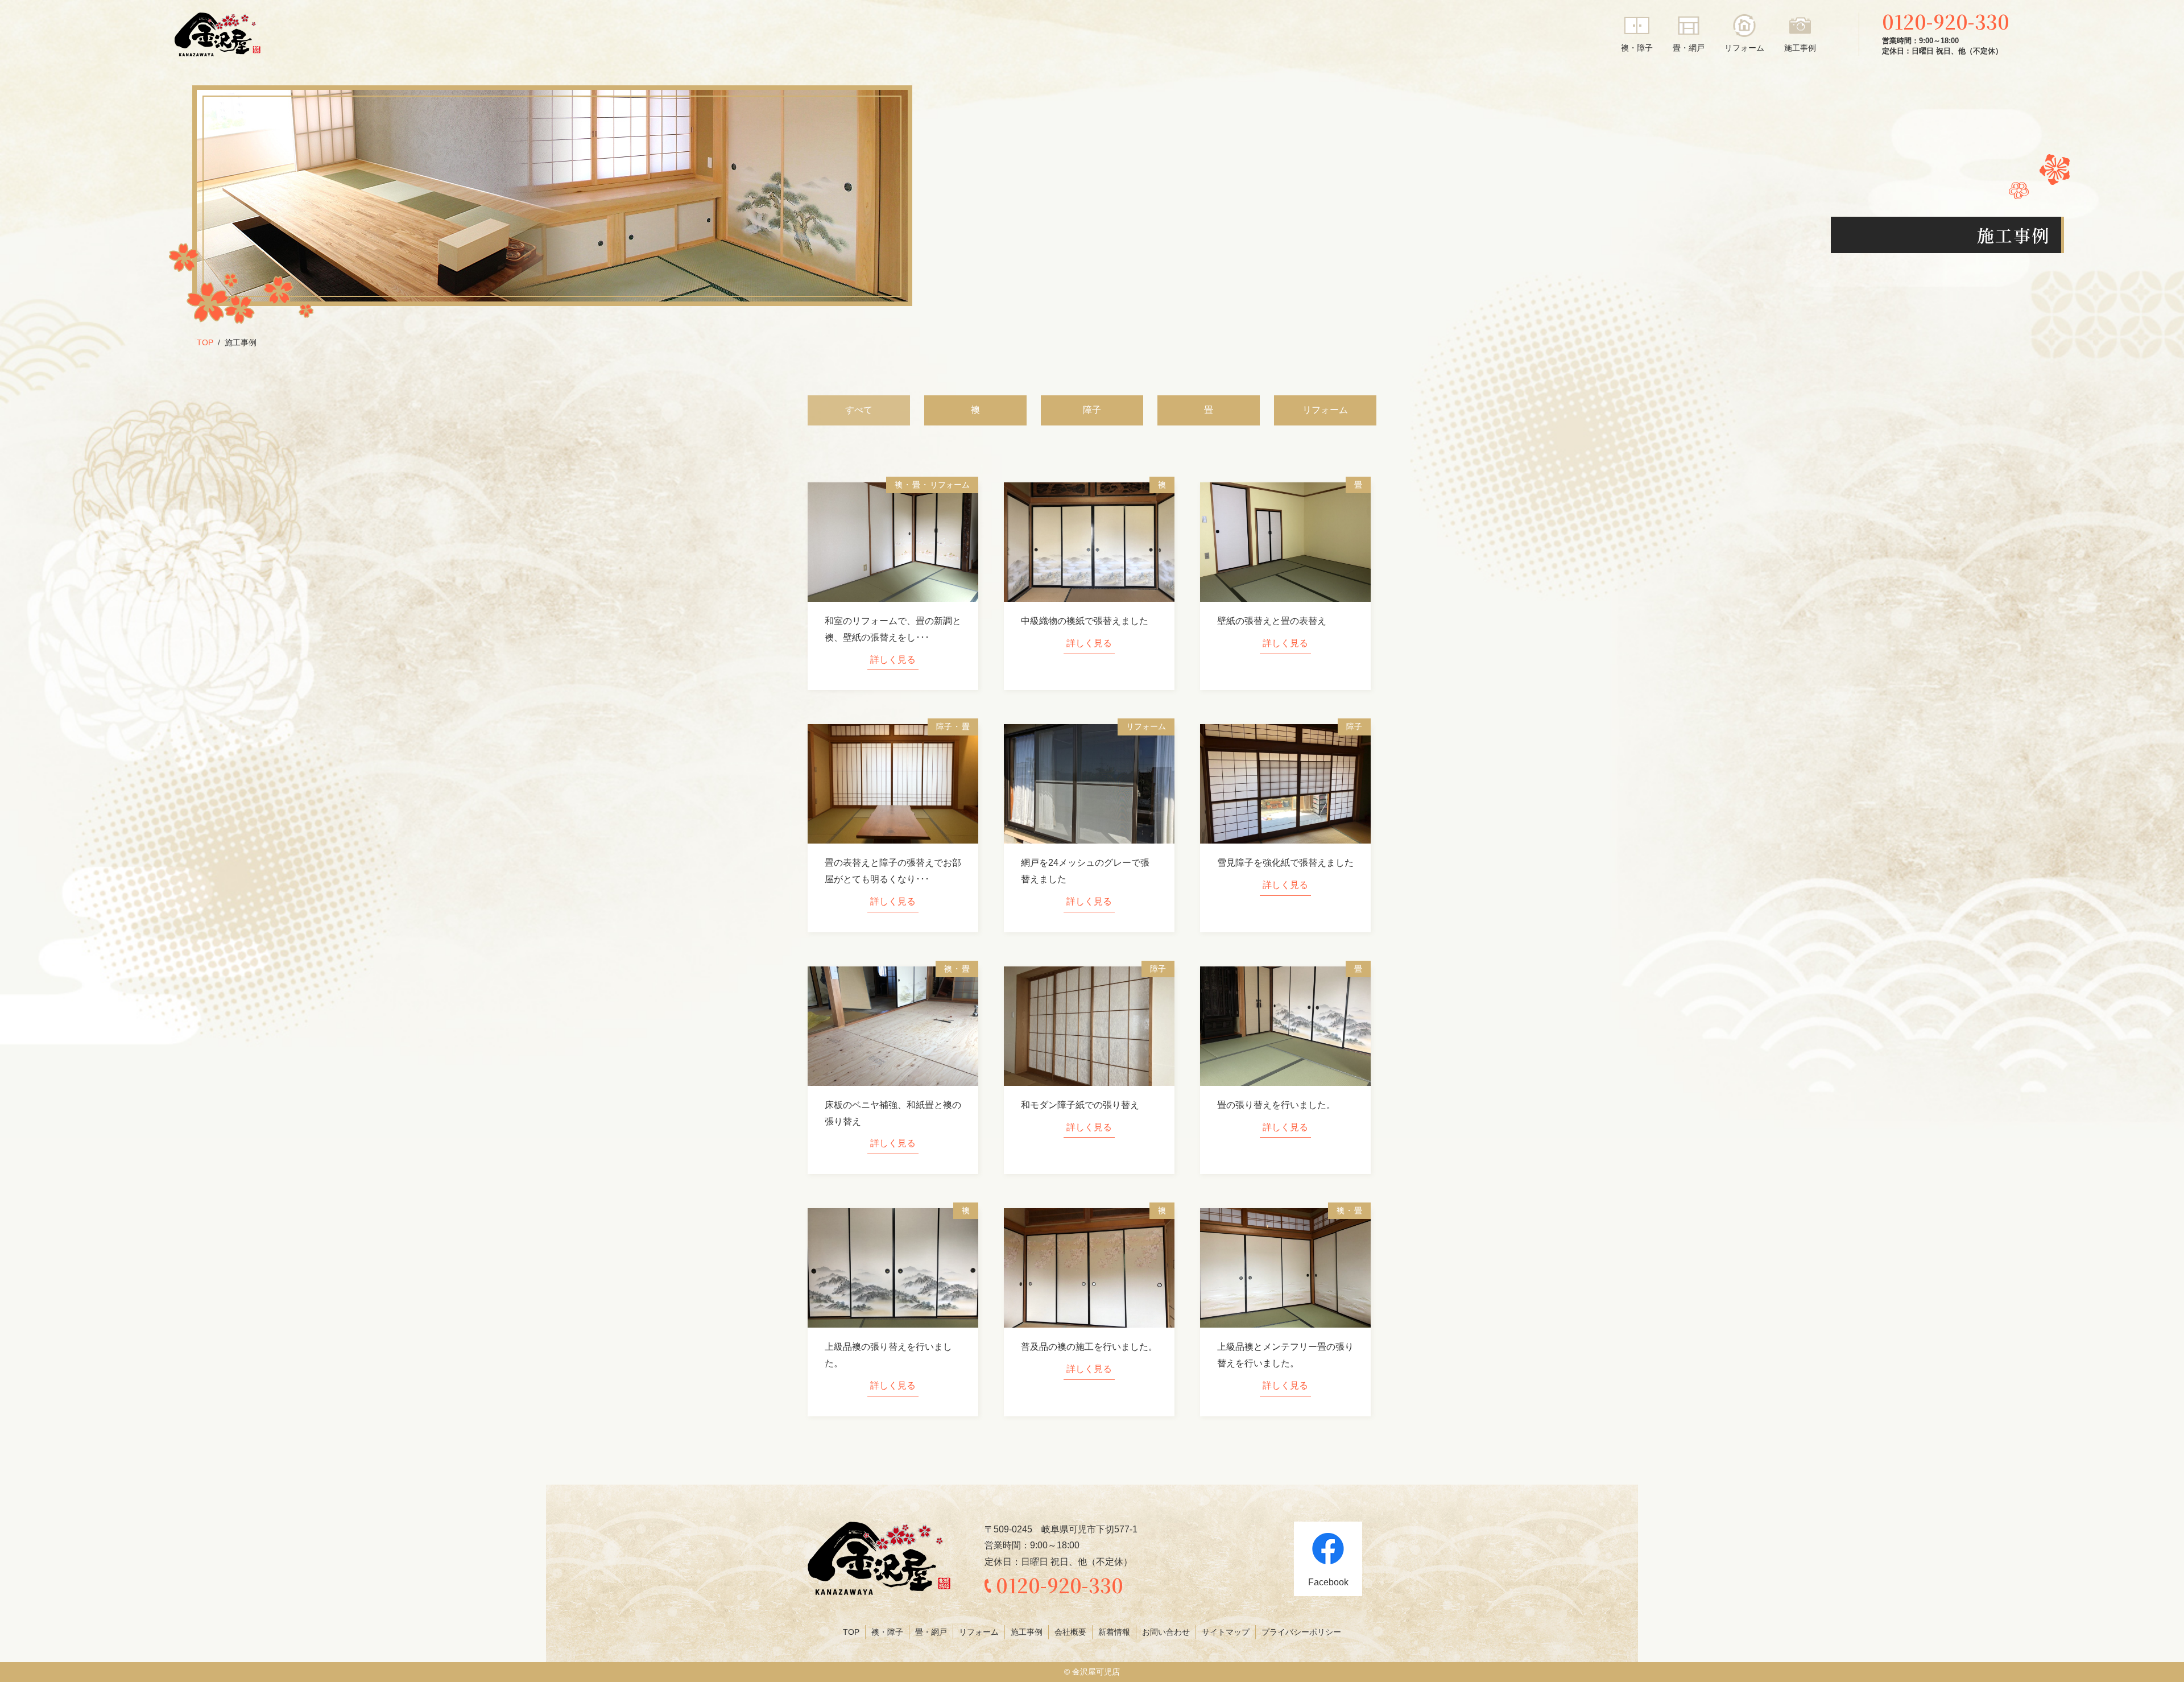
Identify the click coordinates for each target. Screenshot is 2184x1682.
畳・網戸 (1689, 48)
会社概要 (1070, 1632)
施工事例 (1800, 48)
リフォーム (1744, 48)
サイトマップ (1226, 1632)
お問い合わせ (1166, 1632)
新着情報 (1114, 1632)
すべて (859, 410)
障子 (1092, 410)
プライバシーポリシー (1301, 1632)
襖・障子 (1637, 48)
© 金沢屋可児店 (1092, 1672)
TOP (205, 342)
